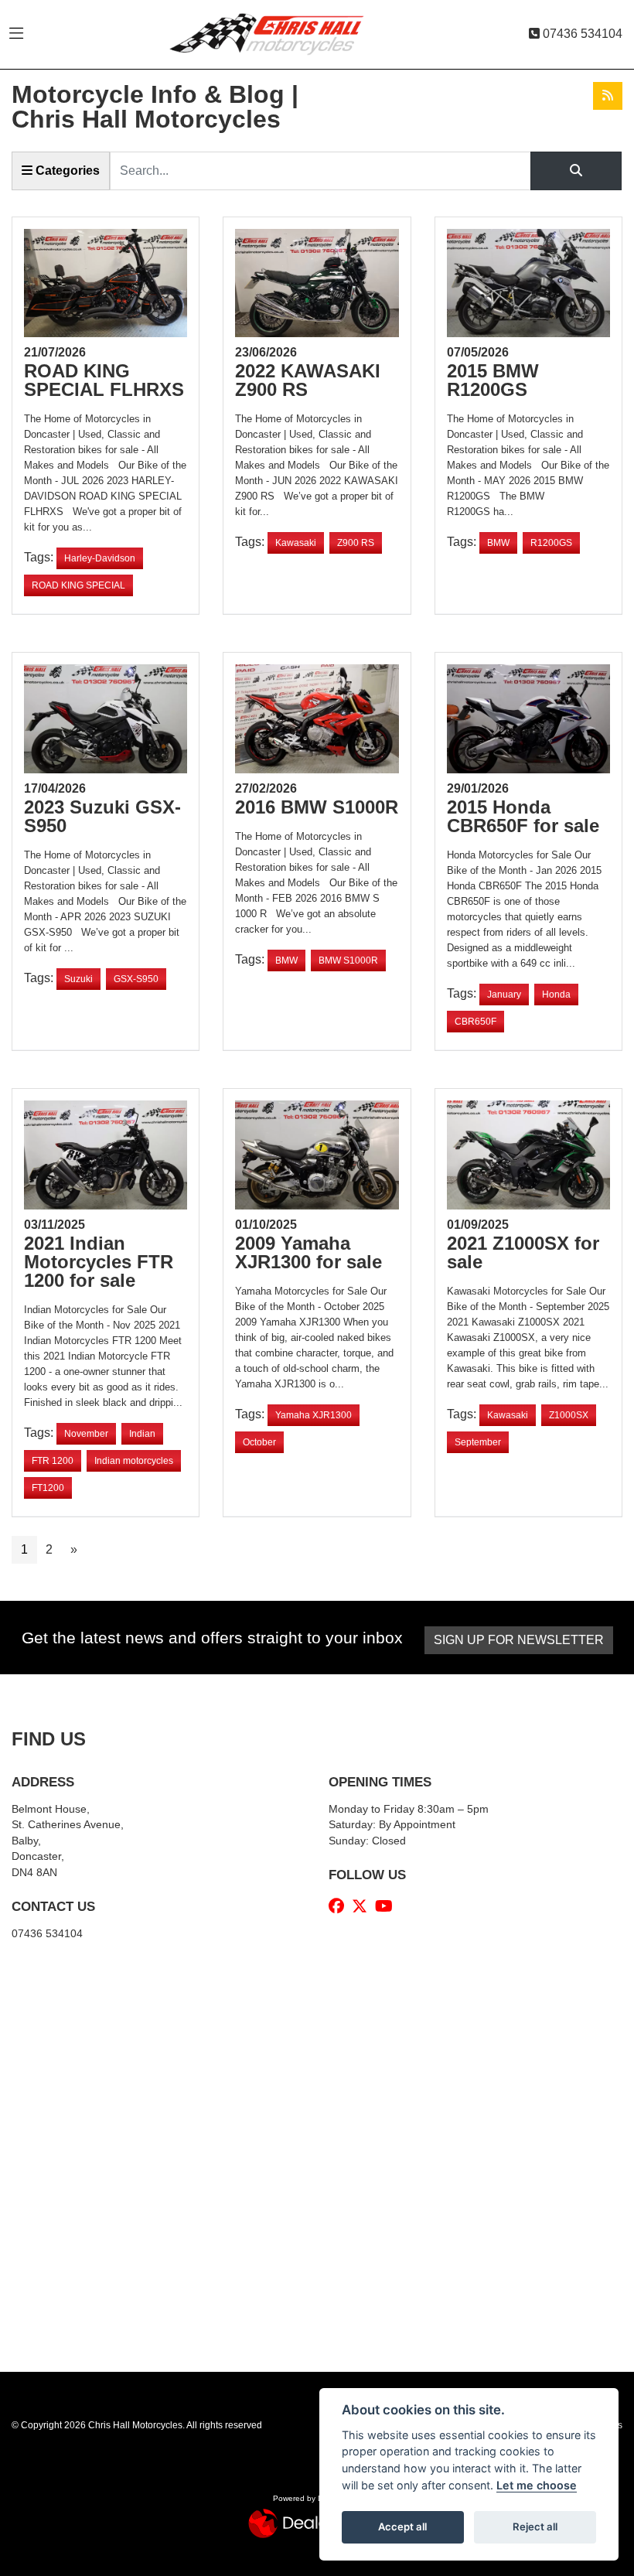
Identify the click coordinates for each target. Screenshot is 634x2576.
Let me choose (537, 2485)
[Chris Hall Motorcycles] (278, 34)
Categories (66, 171)
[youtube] (388, 1906)
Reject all (535, 2527)
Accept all (402, 2527)
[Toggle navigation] (16, 34)
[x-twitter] (363, 1906)
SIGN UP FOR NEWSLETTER (519, 1640)
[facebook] (340, 1906)
